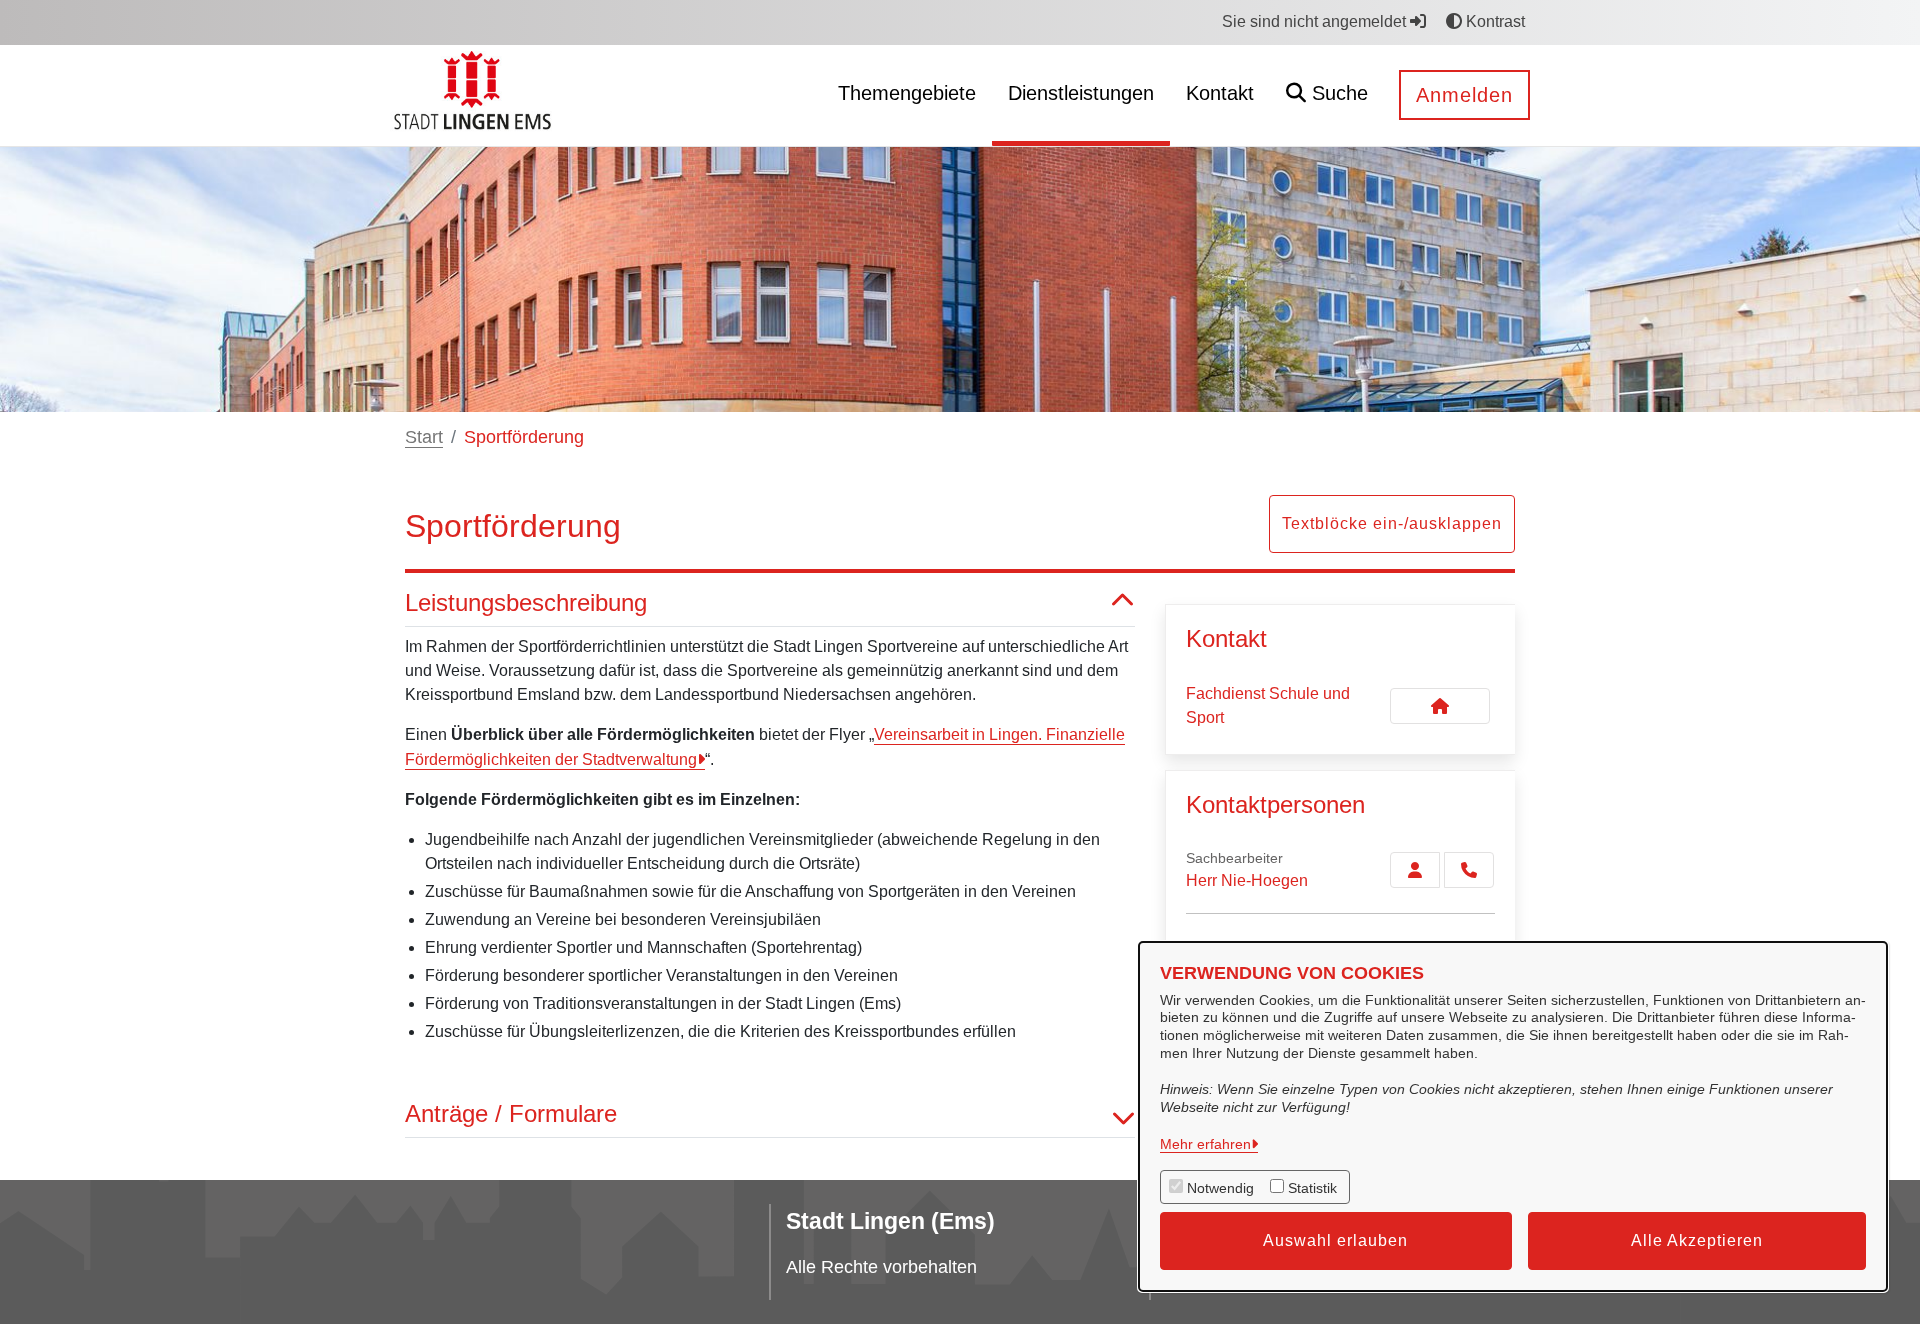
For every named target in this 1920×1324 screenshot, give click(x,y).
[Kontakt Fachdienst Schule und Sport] (1440, 706)
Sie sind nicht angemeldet (1316, 21)
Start (424, 437)
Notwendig (1220, 1188)
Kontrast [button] (1493, 21)
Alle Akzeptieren (1697, 1240)
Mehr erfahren (1205, 1144)
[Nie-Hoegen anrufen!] (1469, 870)
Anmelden (1464, 95)
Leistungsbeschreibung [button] (526, 602)
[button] (1327, 95)
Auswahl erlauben (1335, 1240)
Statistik (1312, 1188)
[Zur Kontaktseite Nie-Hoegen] (1415, 870)
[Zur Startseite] (475, 94)
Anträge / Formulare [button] (511, 1113)
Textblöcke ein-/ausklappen (1392, 523)
